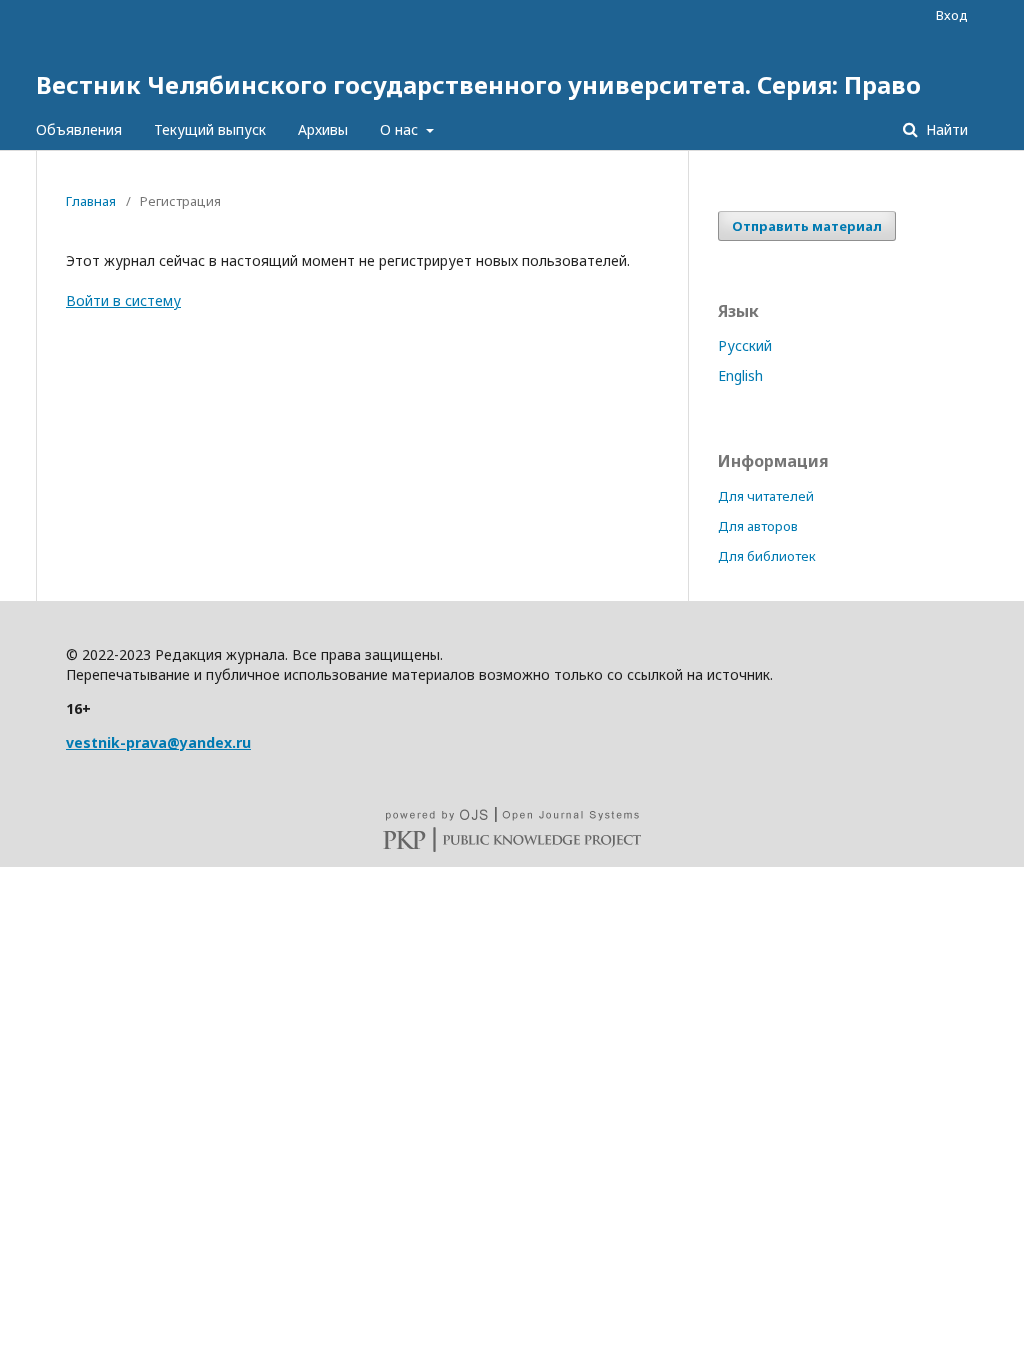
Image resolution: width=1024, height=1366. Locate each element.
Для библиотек (767, 556)
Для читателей (766, 496)
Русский (745, 345)
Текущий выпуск (210, 129)
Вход (952, 15)
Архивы (323, 129)
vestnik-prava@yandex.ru (158, 742)
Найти (945, 129)
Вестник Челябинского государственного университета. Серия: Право (478, 84)
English (740, 375)
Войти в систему (123, 300)
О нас (401, 129)
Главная (91, 201)
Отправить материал (807, 226)
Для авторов (758, 526)
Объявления (79, 129)
